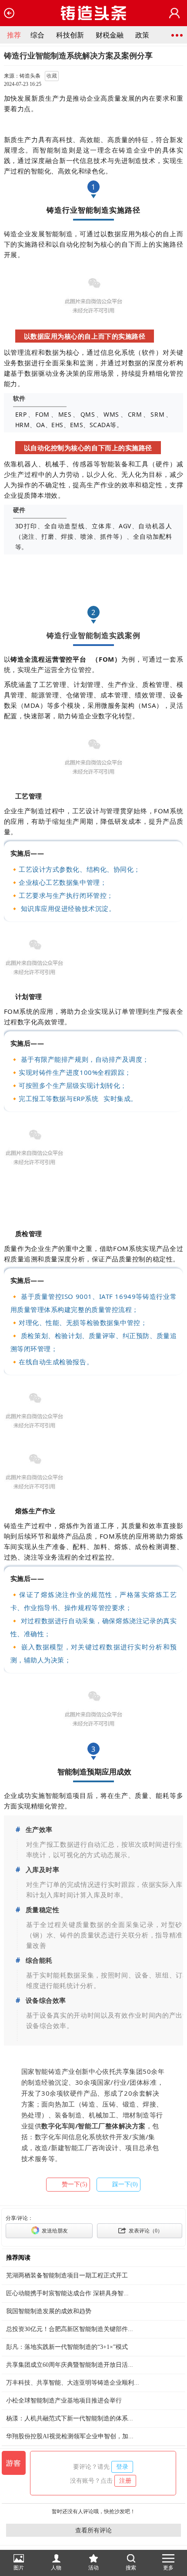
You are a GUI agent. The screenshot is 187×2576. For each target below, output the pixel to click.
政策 (142, 35)
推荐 (14, 35)
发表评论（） (145, 2231)
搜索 (131, 2568)
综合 (37, 35)
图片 (19, 2568)
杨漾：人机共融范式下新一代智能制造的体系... (70, 2418)
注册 (125, 2481)
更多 (168, 2568)
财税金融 (110, 35)
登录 (122, 2467)
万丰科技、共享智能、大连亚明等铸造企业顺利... (73, 2383)
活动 (93, 2568)
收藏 (52, 76)
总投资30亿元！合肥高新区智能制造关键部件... (70, 2329)
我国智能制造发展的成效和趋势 (49, 2311)
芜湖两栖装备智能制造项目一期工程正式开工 (67, 2275)
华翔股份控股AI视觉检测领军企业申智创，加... (70, 2436)
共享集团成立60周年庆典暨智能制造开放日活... (70, 2365)
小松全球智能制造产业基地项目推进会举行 (64, 2401)
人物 (56, 2568)
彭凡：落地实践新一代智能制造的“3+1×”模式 (67, 2347)
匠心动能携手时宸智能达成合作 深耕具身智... (67, 2293)
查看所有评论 (93, 2530)
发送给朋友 (54, 2231)
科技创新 (70, 35)
